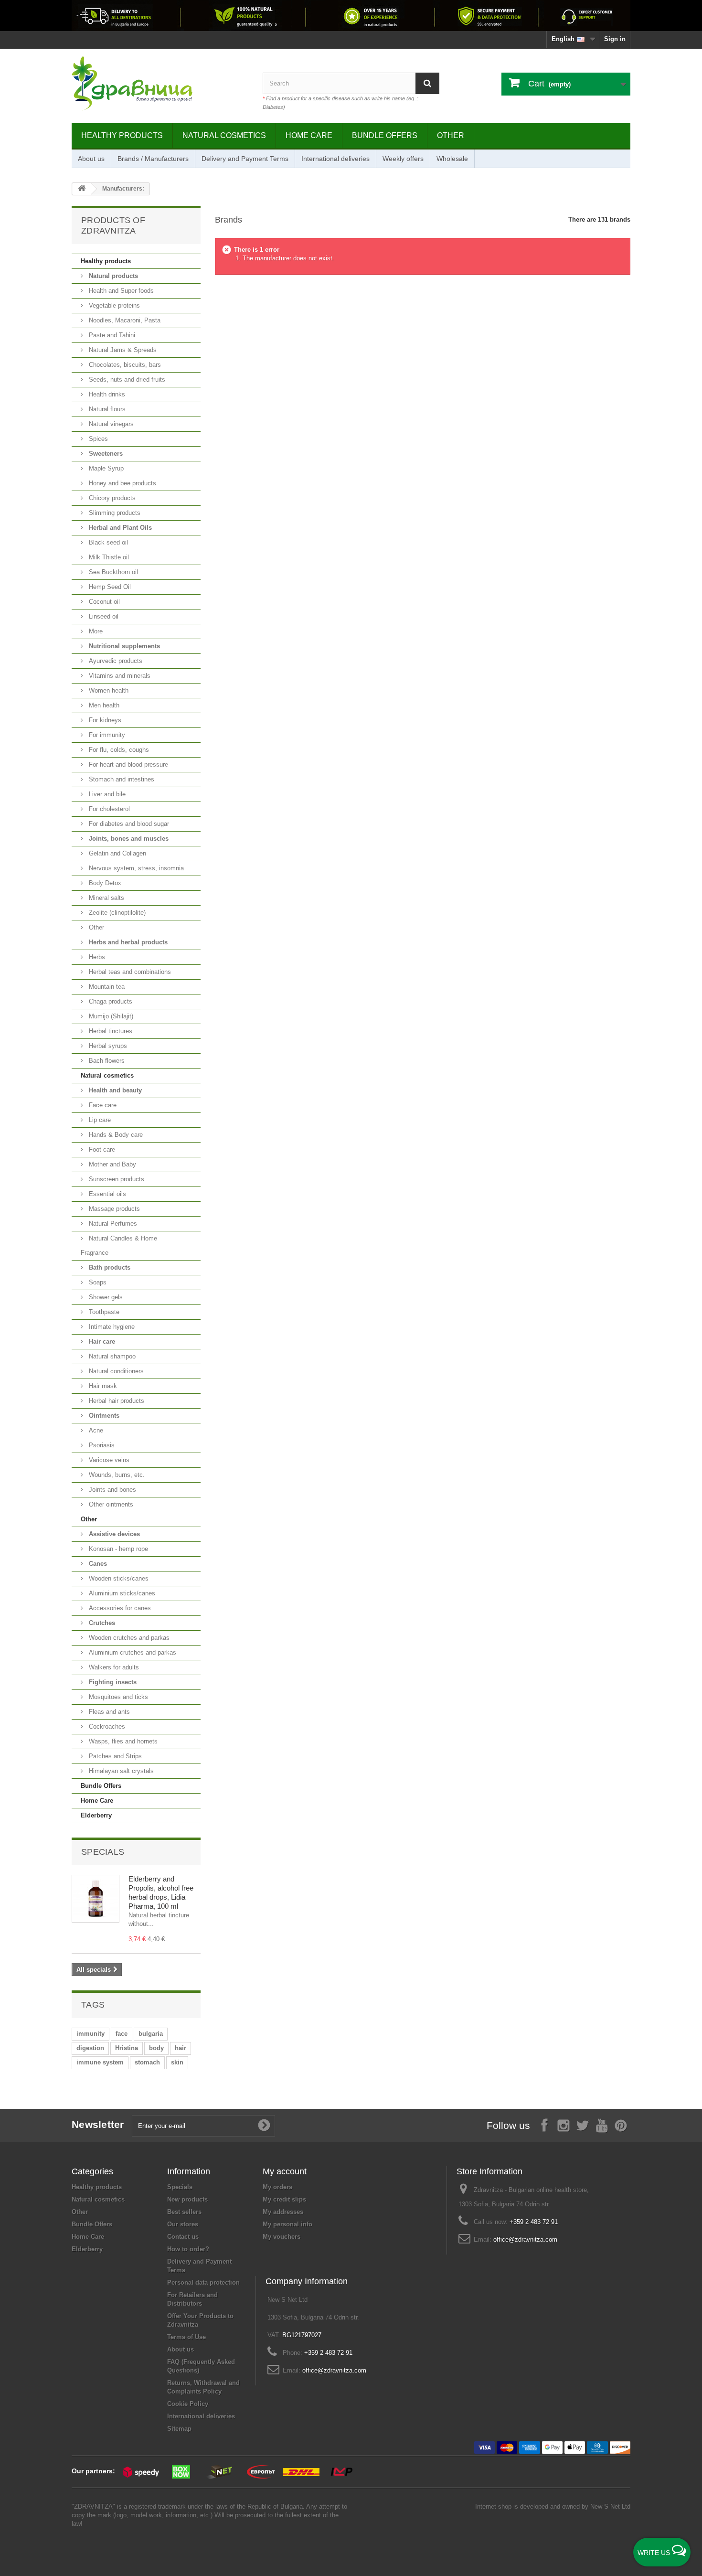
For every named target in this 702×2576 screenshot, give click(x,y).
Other (451, 135)
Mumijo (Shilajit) (110, 1016)
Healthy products (122, 135)
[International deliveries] (351, 16)
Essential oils (106, 1194)
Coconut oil (103, 602)
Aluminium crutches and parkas (132, 1652)
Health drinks (106, 394)
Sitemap (179, 2429)
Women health (108, 690)
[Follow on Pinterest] (621, 2125)
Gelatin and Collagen (117, 853)
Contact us (183, 2237)
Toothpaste (103, 1312)
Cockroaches (106, 1726)
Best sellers (184, 2212)
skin (177, 2062)
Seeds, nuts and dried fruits (126, 379)
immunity (90, 2034)
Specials (103, 1852)
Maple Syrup (105, 468)
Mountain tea (106, 987)
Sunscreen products (116, 1179)
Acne (95, 1430)
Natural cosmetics (224, 135)
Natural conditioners (115, 1371)
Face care (102, 1105)
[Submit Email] (264, 2126)
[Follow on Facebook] (544, 2125)
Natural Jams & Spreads (122, 350)
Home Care (309, 135)
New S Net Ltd (610, 2507)
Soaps (97, 1282)
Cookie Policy (188, 2404)
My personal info (287, 2224)
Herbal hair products (116, 1401)
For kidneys (104, 720)
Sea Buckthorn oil (112, 572)
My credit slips (284, 2199)
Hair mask (102, 1386)
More (95, 631)
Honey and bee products (122, 483)
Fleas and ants (108, 1712)
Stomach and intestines (121, 779)
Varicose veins (108, 1460)
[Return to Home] (82, 189)
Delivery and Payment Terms (245, 159)
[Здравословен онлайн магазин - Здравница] (160, 84)
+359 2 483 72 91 (534, 2222)
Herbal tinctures (110, 1031)
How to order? (188, 2249)
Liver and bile (106, 794)
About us (91, 159)
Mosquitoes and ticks (117, 1697)
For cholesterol (108, 809)
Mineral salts (106, 898)
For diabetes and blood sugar (128, 824)
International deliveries (335, 159)
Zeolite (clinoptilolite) (116, 913)
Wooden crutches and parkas (128, 1638)
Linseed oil (103, 616)
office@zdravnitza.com (525, 2239)
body (156, 2048)
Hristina (127, 2048)
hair (181, 2048)
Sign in (615, 39)
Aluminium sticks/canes (121, 1593)
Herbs (96, 957)
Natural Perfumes (112, 1224)
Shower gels (105, 1297)
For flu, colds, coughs (118, 750)
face (122, 2034)
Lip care (99, 1120)
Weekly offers (403, 159)
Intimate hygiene (111, 1327)
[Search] (427, 83)
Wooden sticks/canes (118, 1578)
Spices (97, 439)
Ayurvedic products (115, 661)
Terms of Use (186, 2337)
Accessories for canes (119, 1608)
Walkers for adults (113, 1667)
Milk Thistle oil (108, 557)
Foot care (101, 1149)
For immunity (106, 735)
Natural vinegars (110, 424)
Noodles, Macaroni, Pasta (124, 320)
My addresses (283, 2212)
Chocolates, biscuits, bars (124, 365)
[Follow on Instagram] (564, 2125)
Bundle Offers (385, 135)
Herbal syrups (107, 1046)
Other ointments (110, 1504)
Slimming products (114, 513)
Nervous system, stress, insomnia (135, 868)
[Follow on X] (583, 2125)
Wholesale (452, 159)
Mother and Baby (112, 1164)
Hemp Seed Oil (109, 587)
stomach (147, 2062)
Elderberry (96, 1815)
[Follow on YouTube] (602, 2125)
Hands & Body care (115, 1135)
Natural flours (106, 409)
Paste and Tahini (111, 335)
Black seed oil (107, 542)
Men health (103, 705)
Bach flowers (106, 1061)
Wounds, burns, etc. (116, 1475)
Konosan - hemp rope (117, 1549)
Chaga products (110, 1001)
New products (187, 2199)
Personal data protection (203, 2282)
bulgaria (151, 2034)
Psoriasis (101, 1445)
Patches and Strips (114, 1756)
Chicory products (111, 498)
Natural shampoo (111, 1356)
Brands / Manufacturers (153, 159)
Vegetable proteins (113, 305)
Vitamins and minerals (119, 676)
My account (285, 2171)
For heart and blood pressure (128, 764)
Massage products (113, 1209)
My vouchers (282, 2237)
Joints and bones (112, 1490)
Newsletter (98, 2124)
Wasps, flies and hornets (122, 1741)
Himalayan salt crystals (120, 1771)
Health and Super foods (120, 291)
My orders (277, 2187)
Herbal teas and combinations (129, 972)
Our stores (183, 2224)
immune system (100, 2062)
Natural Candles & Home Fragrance (119, 1245)
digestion (90, 2048)
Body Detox (104, 883)
